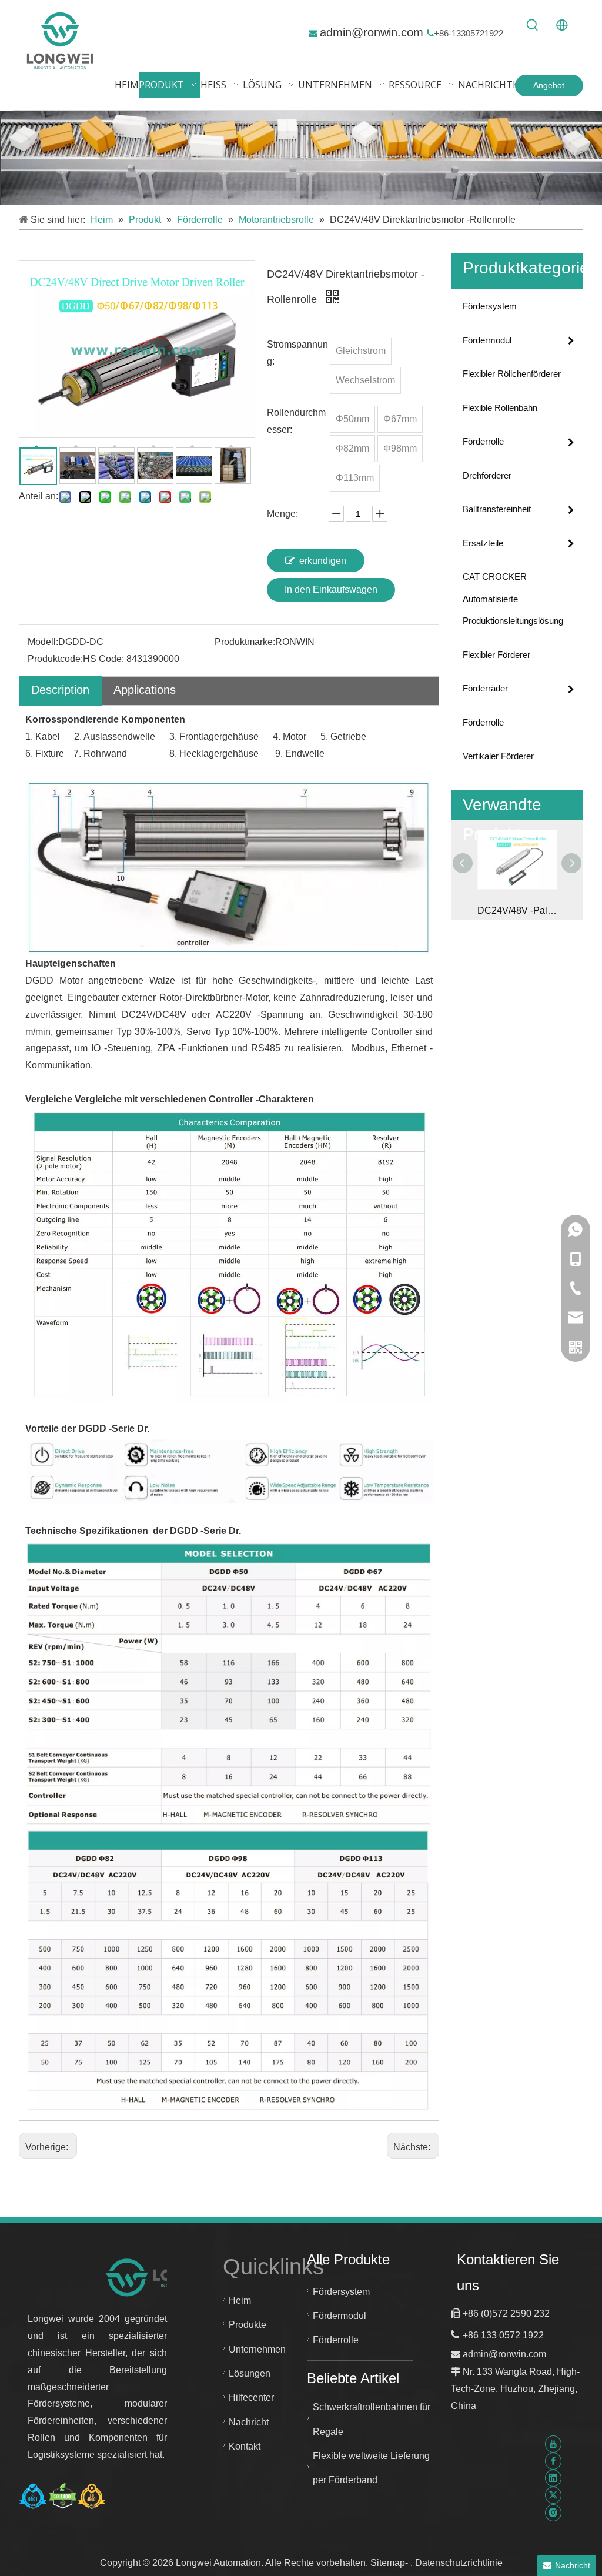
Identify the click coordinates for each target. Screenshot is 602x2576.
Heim (240, 2301)
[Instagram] (553, 2512)
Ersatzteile (483, 543)
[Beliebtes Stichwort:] (533, 25)
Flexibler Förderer (496, 655)
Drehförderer (487, 475)
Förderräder (485, 688)
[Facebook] (553, 2461)
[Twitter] (553, 2495)
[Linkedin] (553, 2478)
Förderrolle (483, 441)
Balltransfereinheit (497, 509)
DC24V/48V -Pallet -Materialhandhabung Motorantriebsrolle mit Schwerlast (517, 911)
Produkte (248, 2325)
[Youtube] (553, 2443)
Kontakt (245, 2446)
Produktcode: (55, 659)
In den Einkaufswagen (331, 589)
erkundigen (323, 561)
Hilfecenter (251, 2398)
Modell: (43, 642)
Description (60, 690)
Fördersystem (490, 306)
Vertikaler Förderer (498, 756)
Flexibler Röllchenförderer (512, 374)
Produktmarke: (245, 642)
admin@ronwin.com (373, 32)
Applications (145, 690)
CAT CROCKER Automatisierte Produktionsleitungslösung (513, 599)
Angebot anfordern (549, 88)
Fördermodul (487, 340)
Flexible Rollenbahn (500, 408)
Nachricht (249, 2422)
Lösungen (250, 2373)
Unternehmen (257, 2349)
